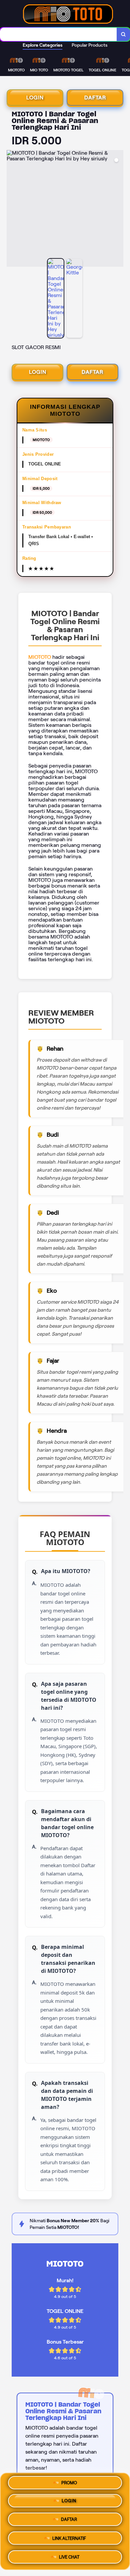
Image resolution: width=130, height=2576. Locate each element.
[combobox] (58, 34)
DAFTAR (95, 98)
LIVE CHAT (69, 2555)
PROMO (69, 2485)
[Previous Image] (12, 209)
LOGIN (35, 98)
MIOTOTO (40, 657)
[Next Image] (118, 209)
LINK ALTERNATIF (69, 2538)
